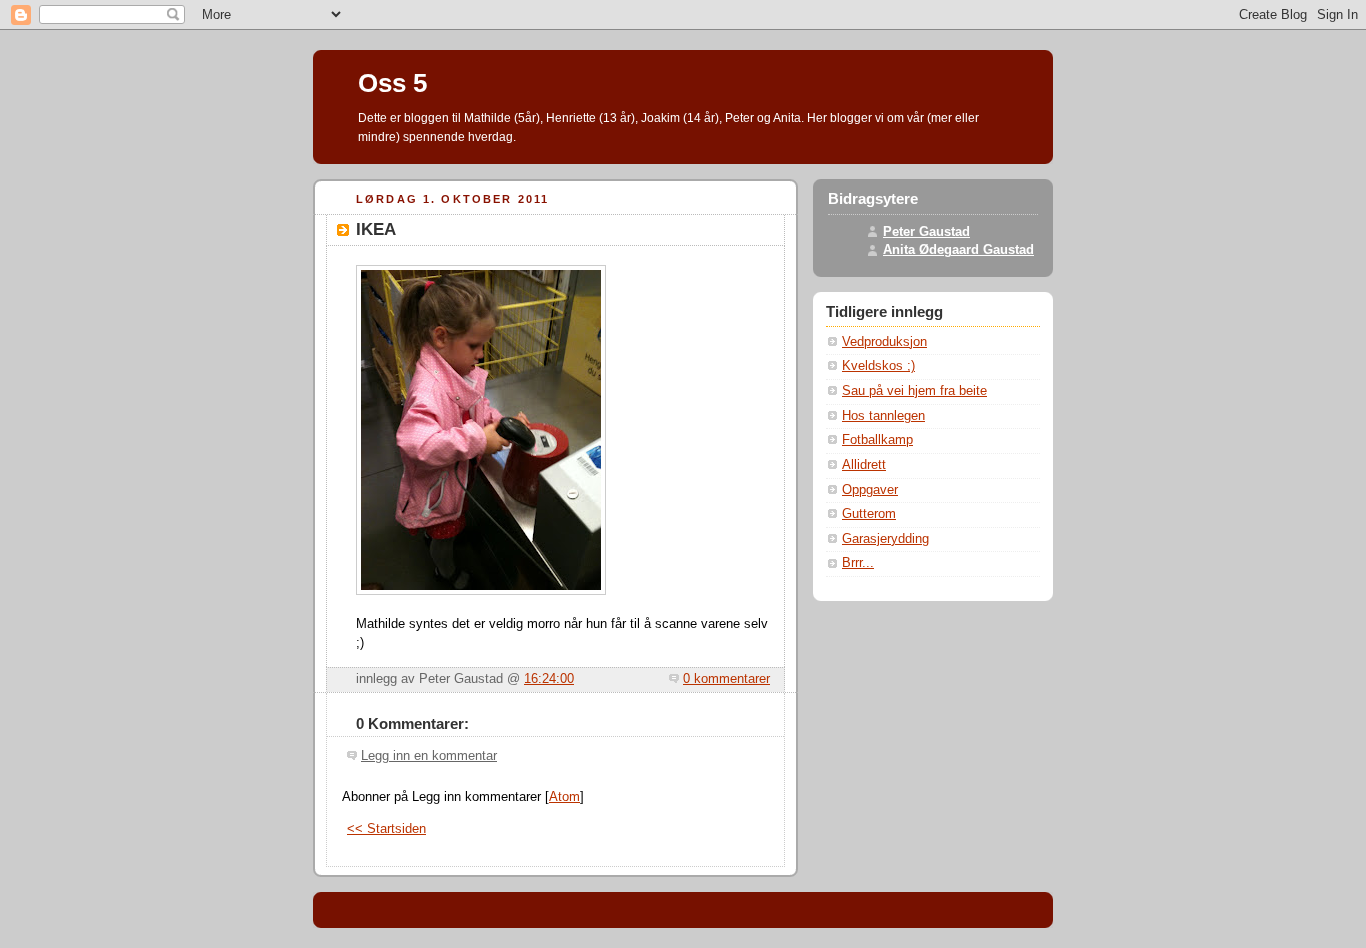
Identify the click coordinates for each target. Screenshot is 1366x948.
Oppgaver (870, 490)
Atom (564, 797)
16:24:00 (549, 679)
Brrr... (858, 563)
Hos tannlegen (883, 416)
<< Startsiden (386, 829)
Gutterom (869, 514)
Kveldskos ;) (878, 366)
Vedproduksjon (884, 342)
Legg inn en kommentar (429, 756)
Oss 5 (392, 83)
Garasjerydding (885, 539)
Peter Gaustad (926, 232)
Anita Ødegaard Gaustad (958, 250)
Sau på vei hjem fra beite (914, 391)
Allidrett (864, 465)
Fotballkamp (877, 440)
